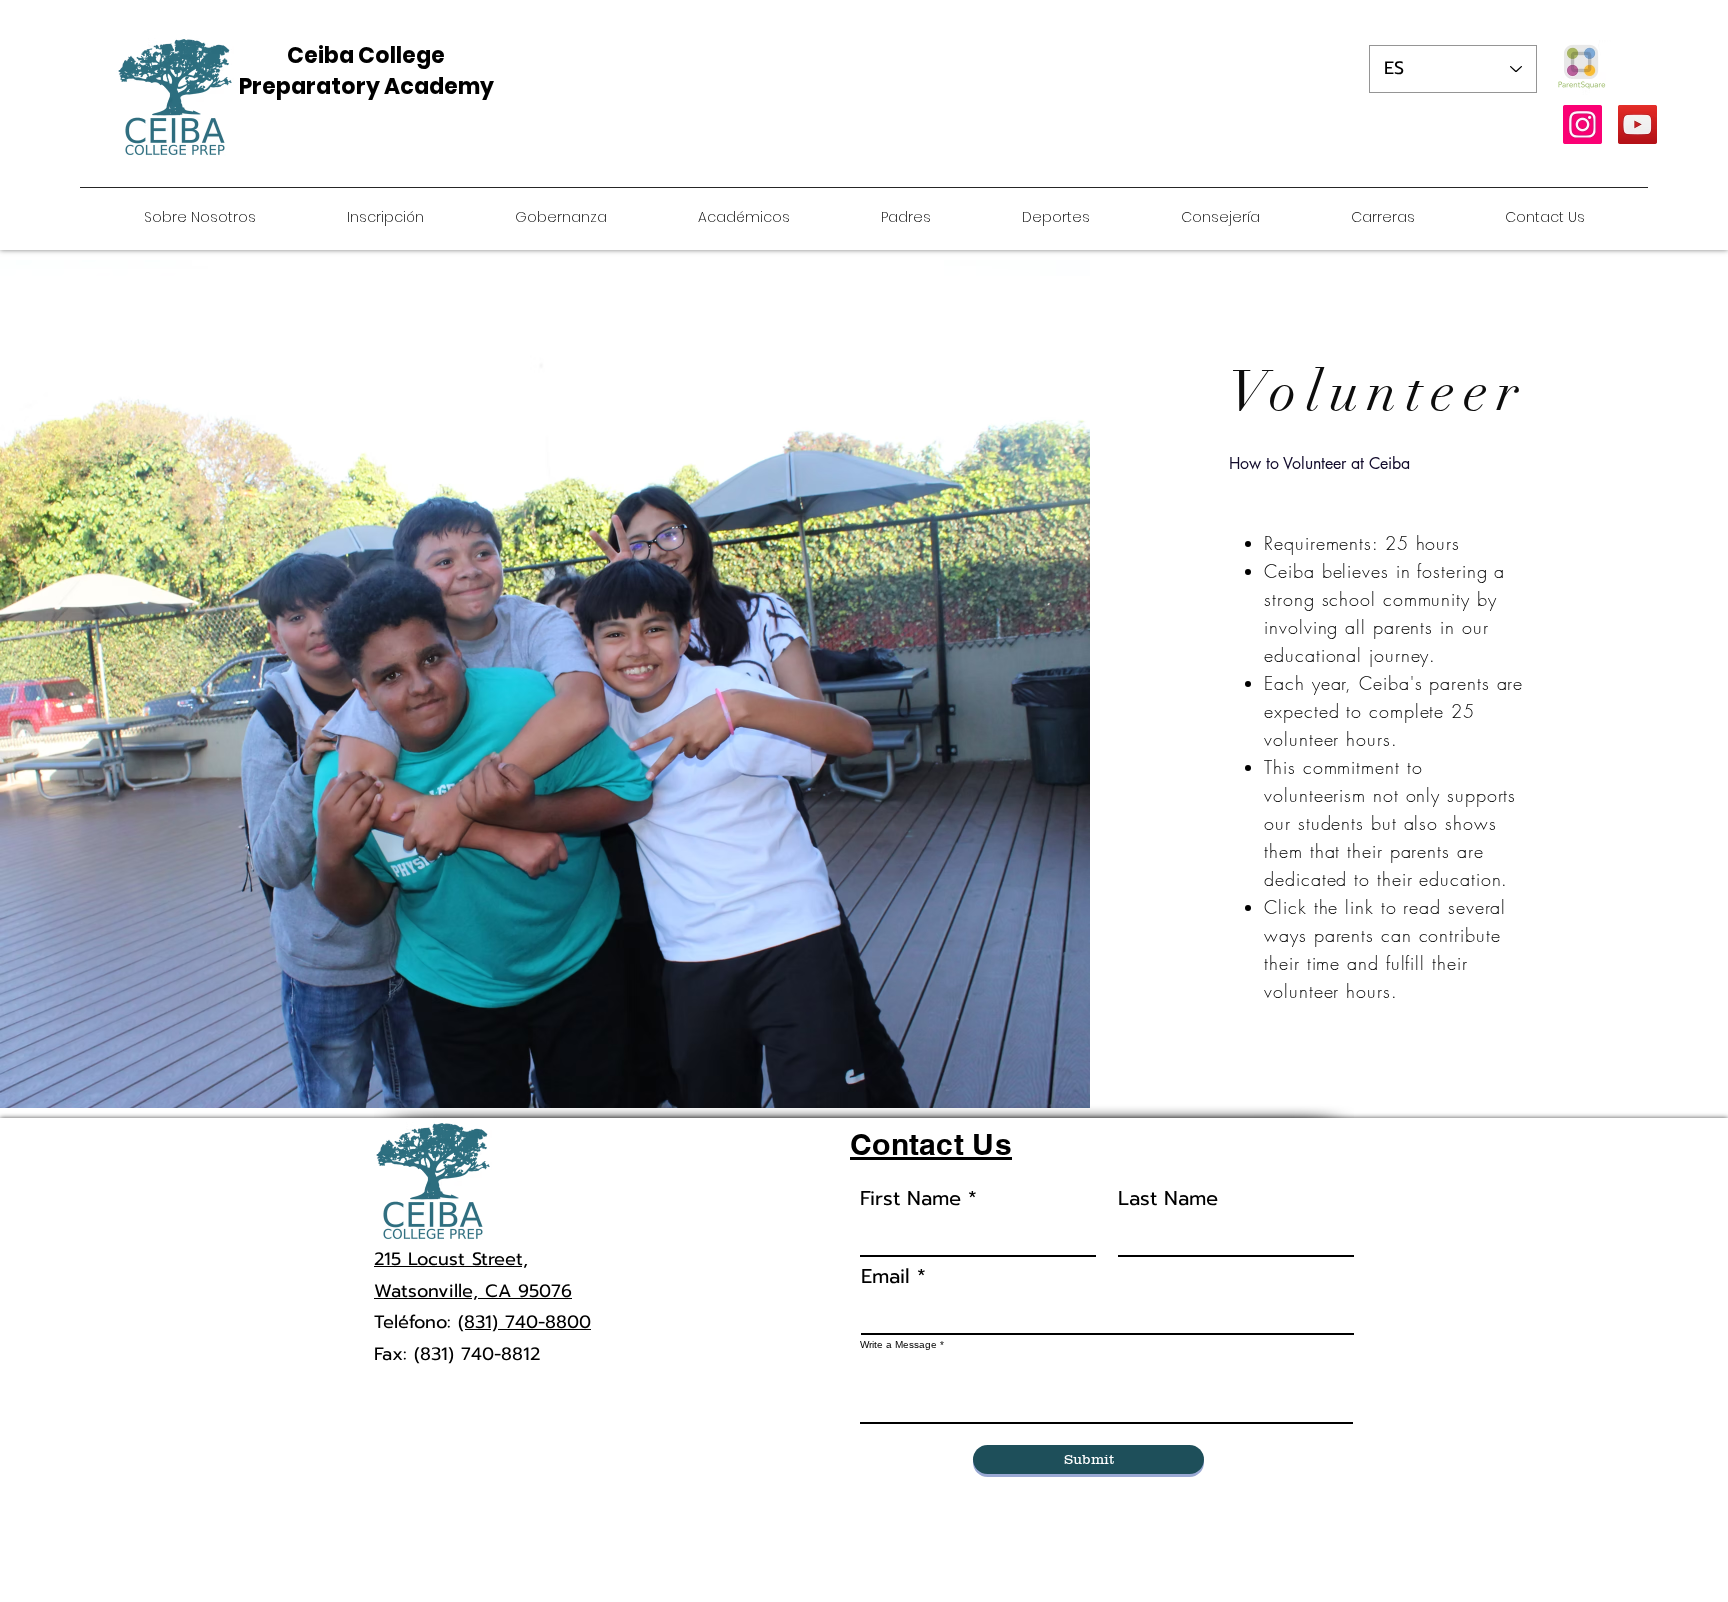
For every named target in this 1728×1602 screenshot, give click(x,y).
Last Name (1168, 1198)
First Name (910, 1198)
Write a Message (898, 1345)
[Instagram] (1582, 124)
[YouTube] (1637, 124)
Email (885, 1276)
